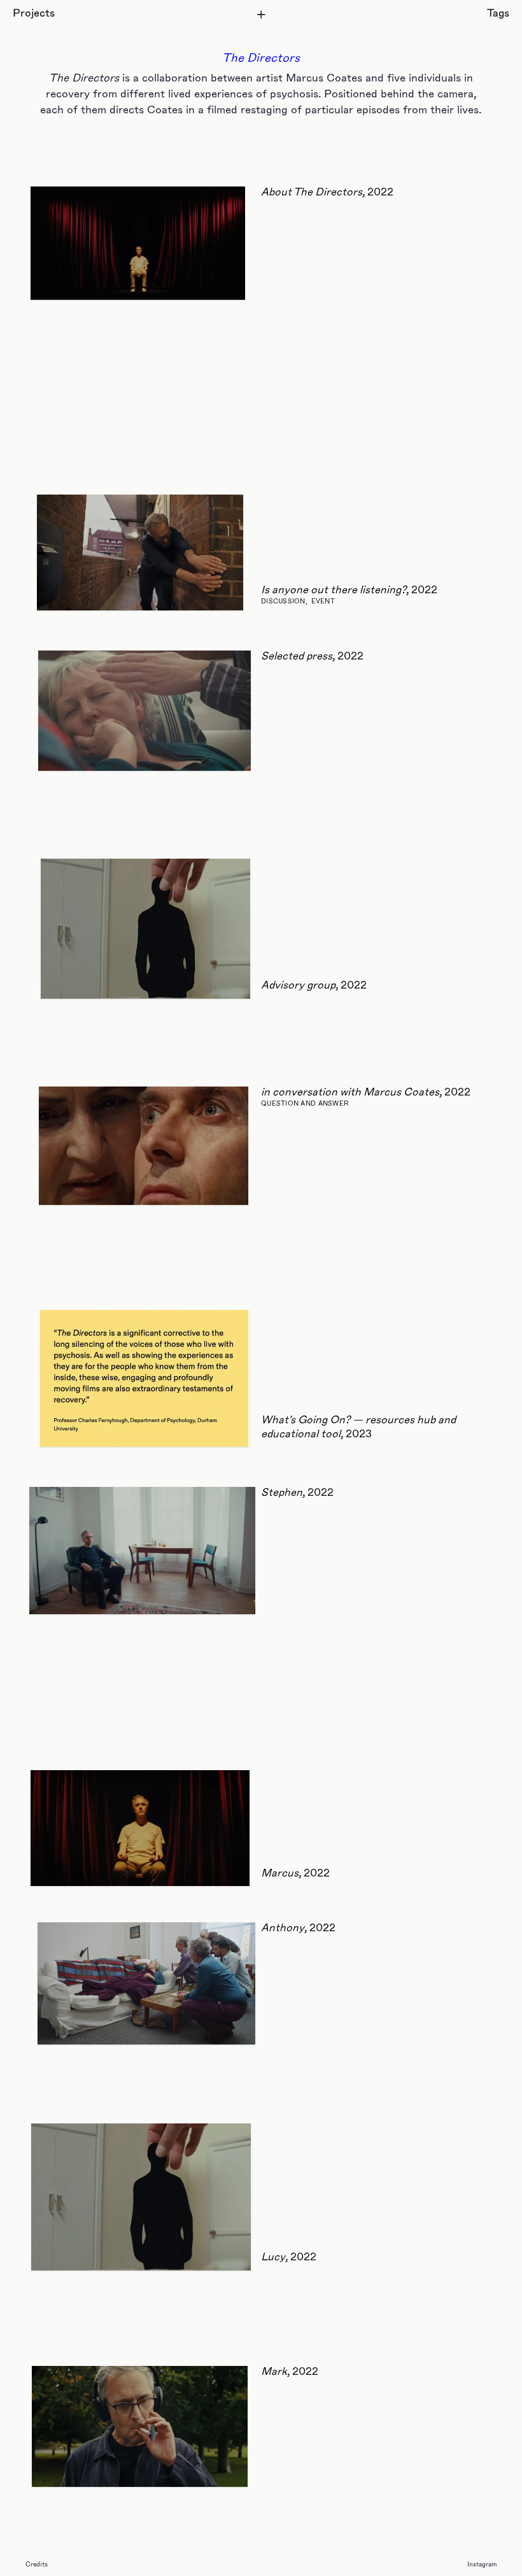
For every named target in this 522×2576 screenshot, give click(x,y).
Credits (37, 2565)
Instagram (482, 2565)
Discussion (283, 602)
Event (323, 602)
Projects (34, 14)
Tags (498, 14)
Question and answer (305, 1104)
